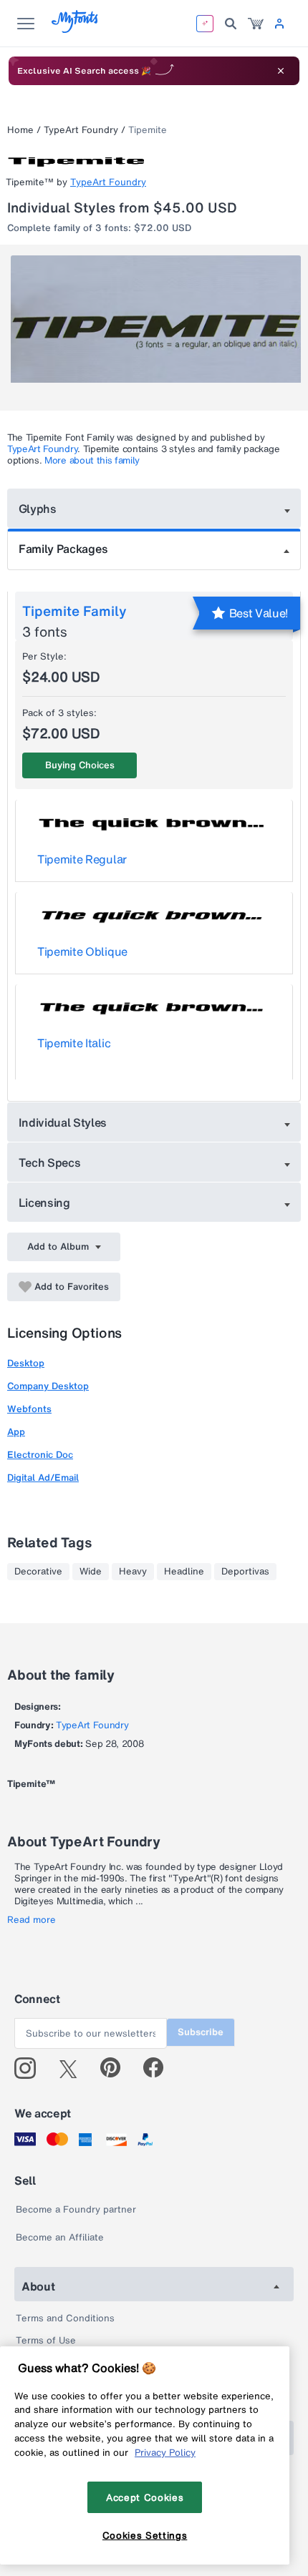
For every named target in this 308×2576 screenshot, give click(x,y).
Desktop (26, 1363)
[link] (256, 24)
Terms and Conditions (65, 2318)
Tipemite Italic (74, 1043)
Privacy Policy (165, 2452)
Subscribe (201, 2032)
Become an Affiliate (60, 2237)
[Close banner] (281, 71)
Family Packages (63, 549)
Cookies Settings (145, 2535)
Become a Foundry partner (76, 2209)
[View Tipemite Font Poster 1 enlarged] (156, 328)
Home (20, 130)
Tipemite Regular (82, 859)
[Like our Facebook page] (159, 2068)
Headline (184, 1572)
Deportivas (245, 1572)
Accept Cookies (145, 2497)
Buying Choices (80, 765)
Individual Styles (63, 1122)
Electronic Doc (40, 1455)
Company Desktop (48, 1386)
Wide (91, 1572)
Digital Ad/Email (43, 1478)
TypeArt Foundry (81, 130)
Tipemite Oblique (82, 951)
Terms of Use (46, 2340)
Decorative (38, 1572)
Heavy (133, 1572)
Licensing (44, 1203)
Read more (32, 1920)
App (16, 1432)
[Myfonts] (76, 29)
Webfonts (29, 1409)
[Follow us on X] (73, 2068)
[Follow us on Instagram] (30, 2068)
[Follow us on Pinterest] (116, 2068)
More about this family (92, 460)
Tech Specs (50, 1162)
